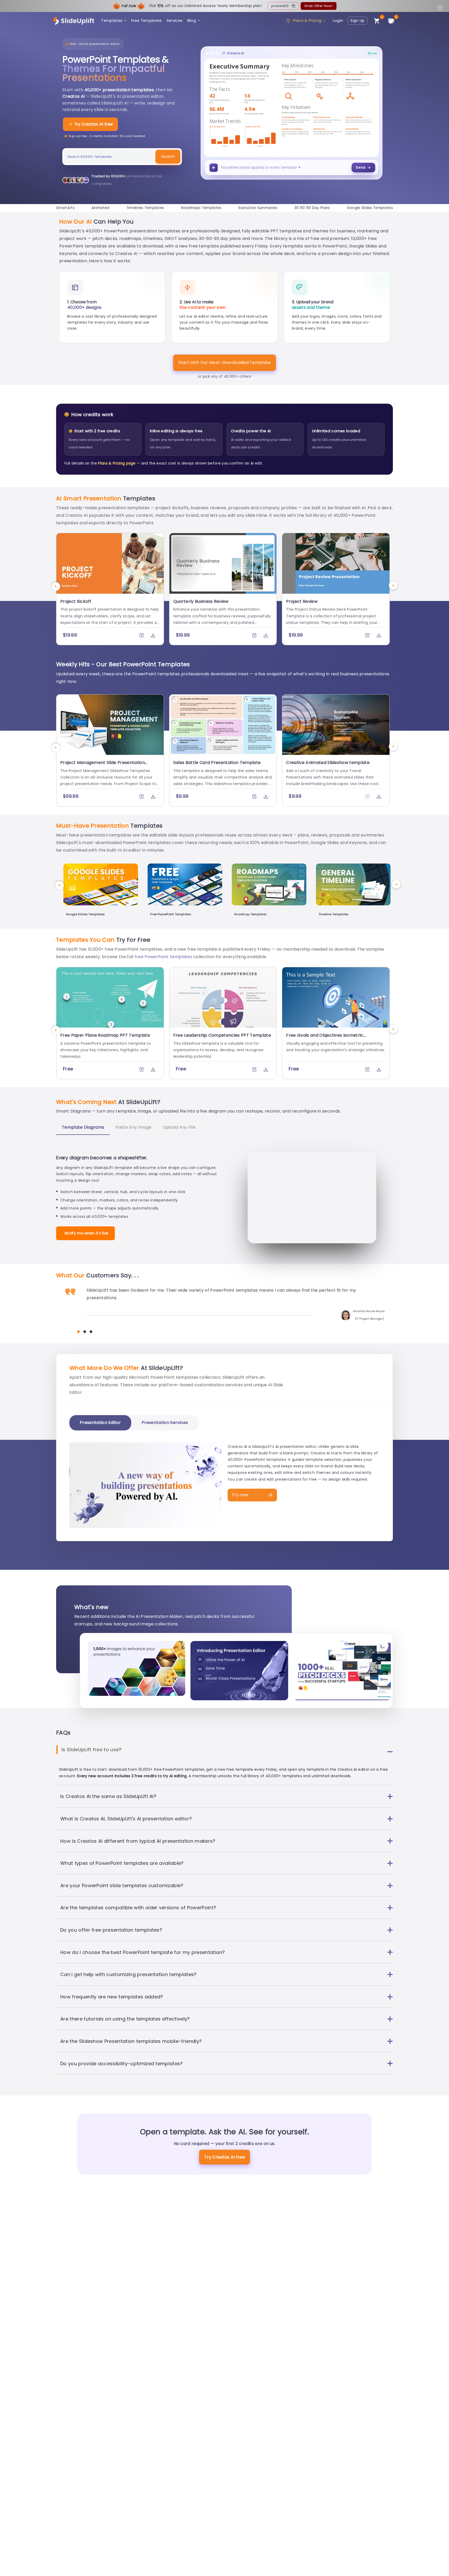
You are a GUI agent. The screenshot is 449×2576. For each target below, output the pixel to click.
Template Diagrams (83, 1127)
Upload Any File (179, 1127)
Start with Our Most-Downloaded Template (224, 362)
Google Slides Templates (370, 208)
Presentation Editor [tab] (100, 1423)
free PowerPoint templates (163, 957)
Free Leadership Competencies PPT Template (222, 1035)
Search (168, 156)
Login (338, 21)
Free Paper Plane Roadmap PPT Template (105, 1035)
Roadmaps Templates (201, 208)
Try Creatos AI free (224, 2157)
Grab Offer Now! (318, 6)
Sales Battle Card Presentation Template (217, 763)
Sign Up (357, 21)
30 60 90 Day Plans (312, 208)
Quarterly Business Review (201, 601)
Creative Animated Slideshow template (328, 763)
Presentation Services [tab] (165, 1423)
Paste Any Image (134, 1127)
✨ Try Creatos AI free (90, 124)
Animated (100, 208)
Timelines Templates (145, 208)
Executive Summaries (258, 208)
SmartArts (65, 208)
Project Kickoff (76, 601)
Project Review (302, 601)
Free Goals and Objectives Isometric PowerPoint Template (325, 1038)
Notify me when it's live (87, 1233)
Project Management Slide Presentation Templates (103, 765)
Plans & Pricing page (117, 463)
